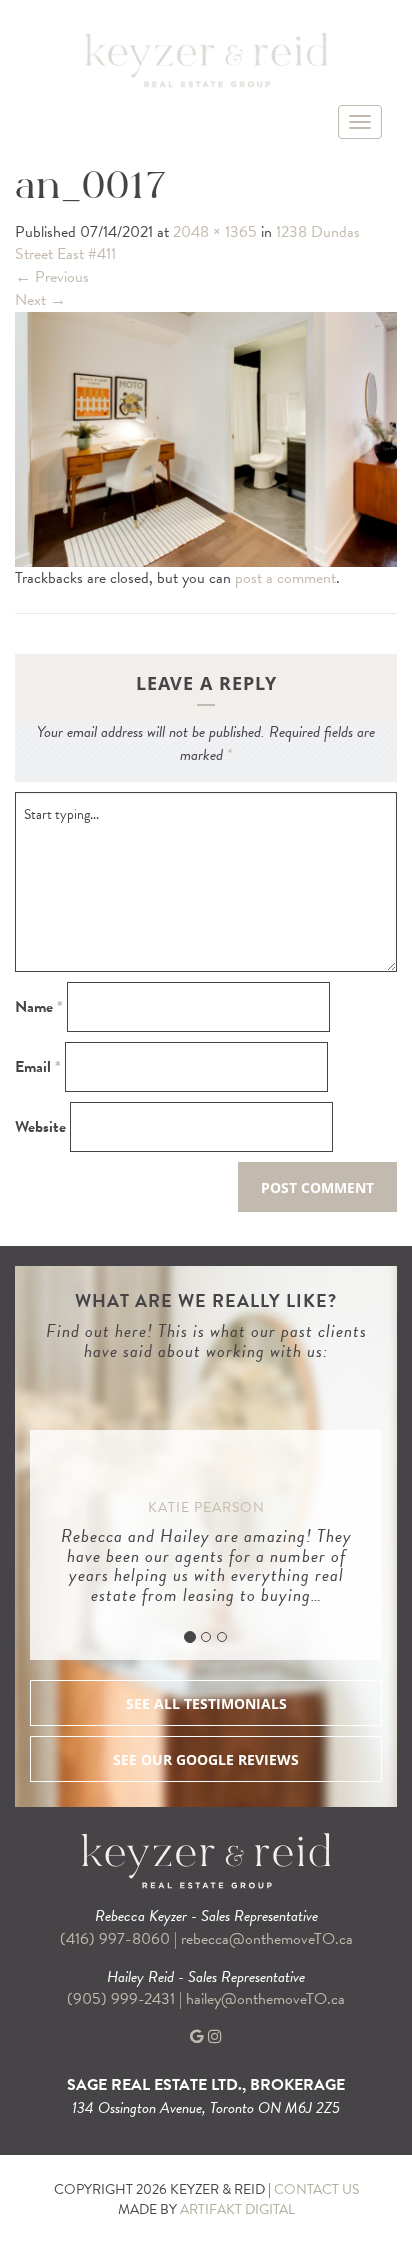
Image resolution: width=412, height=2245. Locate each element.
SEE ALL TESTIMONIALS (206, 1703)
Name (39, 1007)
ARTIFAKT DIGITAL (237, 2209)
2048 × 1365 (215, 232)
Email (38, 1067)
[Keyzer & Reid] (206, 59)
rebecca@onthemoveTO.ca (267, 1939)
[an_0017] (206, 437)
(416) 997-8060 (115, 1939)
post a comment (285, 578)
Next (40, 300)
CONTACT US (316, 2189)
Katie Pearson (206, 1507)
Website (40, 1127)
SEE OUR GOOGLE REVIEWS (206, 1759)
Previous (52, 277)
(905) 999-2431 (123, 1999)
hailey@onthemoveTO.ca (265, 1999)
